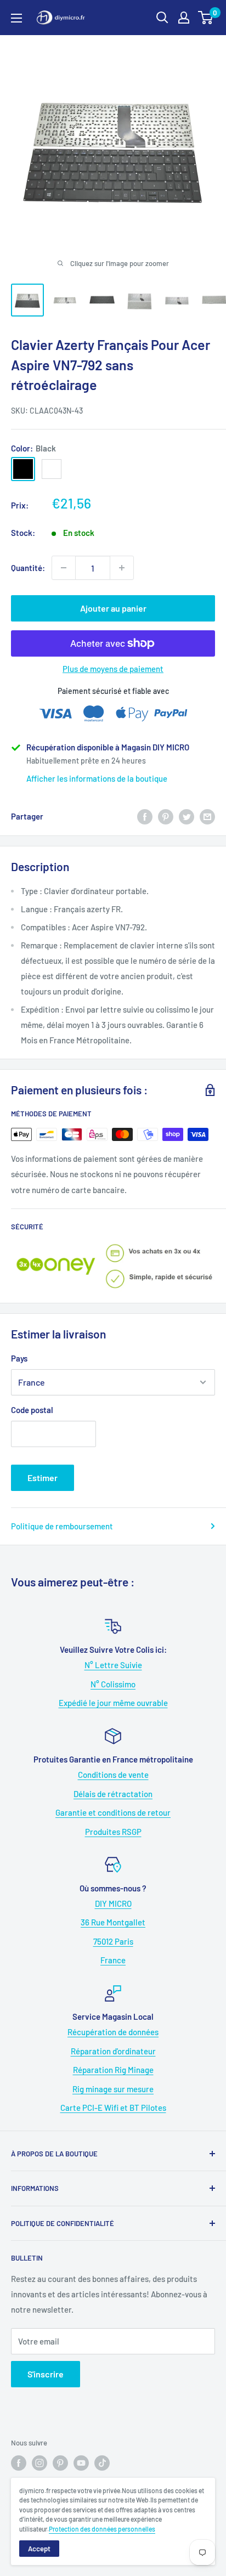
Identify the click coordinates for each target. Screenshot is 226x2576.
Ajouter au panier (113, 608)
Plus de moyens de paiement (113, 669)
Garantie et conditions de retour (113, 1812)
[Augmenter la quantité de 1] (122, 568)
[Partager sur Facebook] (145, 816)
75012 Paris (113, 1941)
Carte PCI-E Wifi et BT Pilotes (113, 2108)
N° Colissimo (113, 1684)
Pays (19, 1358)
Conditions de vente (113, 1775)
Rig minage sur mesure (113, 2089)
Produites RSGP (113, 1832)
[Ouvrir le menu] (16, 18)
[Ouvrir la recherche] (162, 18)
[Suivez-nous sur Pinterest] (60, 2463)
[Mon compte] (184, 18)
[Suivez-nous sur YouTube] (81, 2463)
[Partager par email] (207, 816)
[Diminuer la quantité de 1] (64, 568)
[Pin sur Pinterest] (166, 816)
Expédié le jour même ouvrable (113, 1703)
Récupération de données (113, 2032)
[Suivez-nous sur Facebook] (19, 2463)
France (113, 1960)
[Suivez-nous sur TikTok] (102, 2463)
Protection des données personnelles (102, 2529)
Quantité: (28, 568)
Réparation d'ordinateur (113, 2051)
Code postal (32, 1410)
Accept (39, 2549)
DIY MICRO (113, 1903)
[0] (206, 18)
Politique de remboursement (62, 1526)
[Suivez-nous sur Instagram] (39, 2463)
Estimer (43, 1478)
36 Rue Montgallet (113, 1922)
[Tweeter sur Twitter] (187, 816)
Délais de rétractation (113, 1794)
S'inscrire (46, 2374)
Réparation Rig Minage (113, 2070)
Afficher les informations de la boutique (97, 778)
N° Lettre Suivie (113, 1665)
